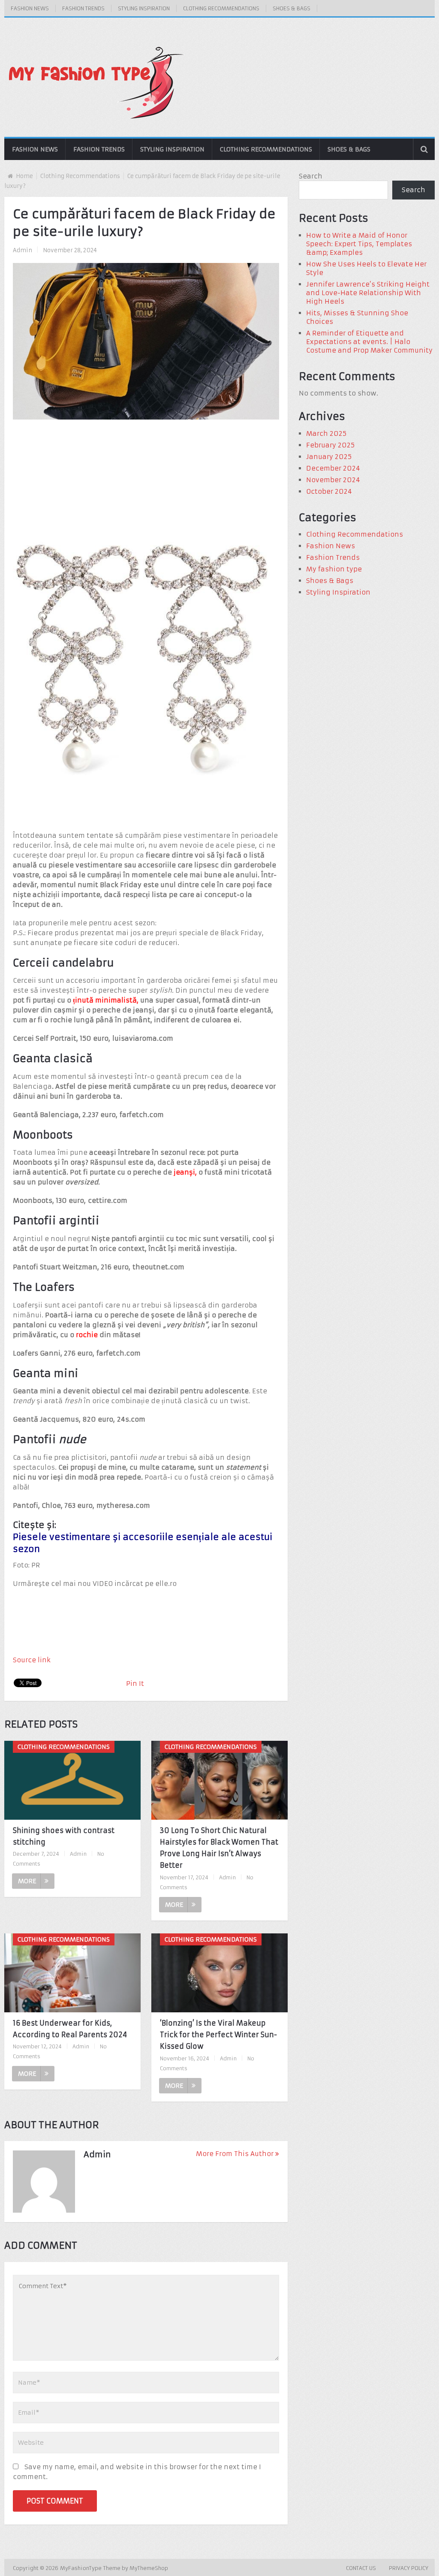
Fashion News (30, 8)
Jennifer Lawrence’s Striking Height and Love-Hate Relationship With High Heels (368, 293)
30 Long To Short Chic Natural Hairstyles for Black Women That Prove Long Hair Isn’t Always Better (219, 1848)
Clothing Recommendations (221, 8)
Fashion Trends (83, 8)
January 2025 (329, 457)
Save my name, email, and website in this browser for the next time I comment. (137, 2472)
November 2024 (333, 480)
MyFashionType (82, 2568)
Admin (23, 250)
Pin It (135, 1684)
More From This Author (235, 2154)
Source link (32, 1660)
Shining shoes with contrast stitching (64, 1836)
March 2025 (326, 433)
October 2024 (329, 491)
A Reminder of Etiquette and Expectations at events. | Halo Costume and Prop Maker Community (369, 342)
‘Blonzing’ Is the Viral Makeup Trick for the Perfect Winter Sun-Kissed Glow (218, 2035)
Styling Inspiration (144, 8)
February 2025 (330, 445)
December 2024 (333, 468)
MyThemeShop (149, 2568)
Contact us (361, 2568)
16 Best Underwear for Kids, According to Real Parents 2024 (70, 2029)
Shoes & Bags (292, 8)
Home (24, 176)
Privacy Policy (409, 2568)
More (27, 1881)
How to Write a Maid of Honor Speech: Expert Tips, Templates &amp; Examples (359, 244)
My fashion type (334, 569)
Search (311, 176)
